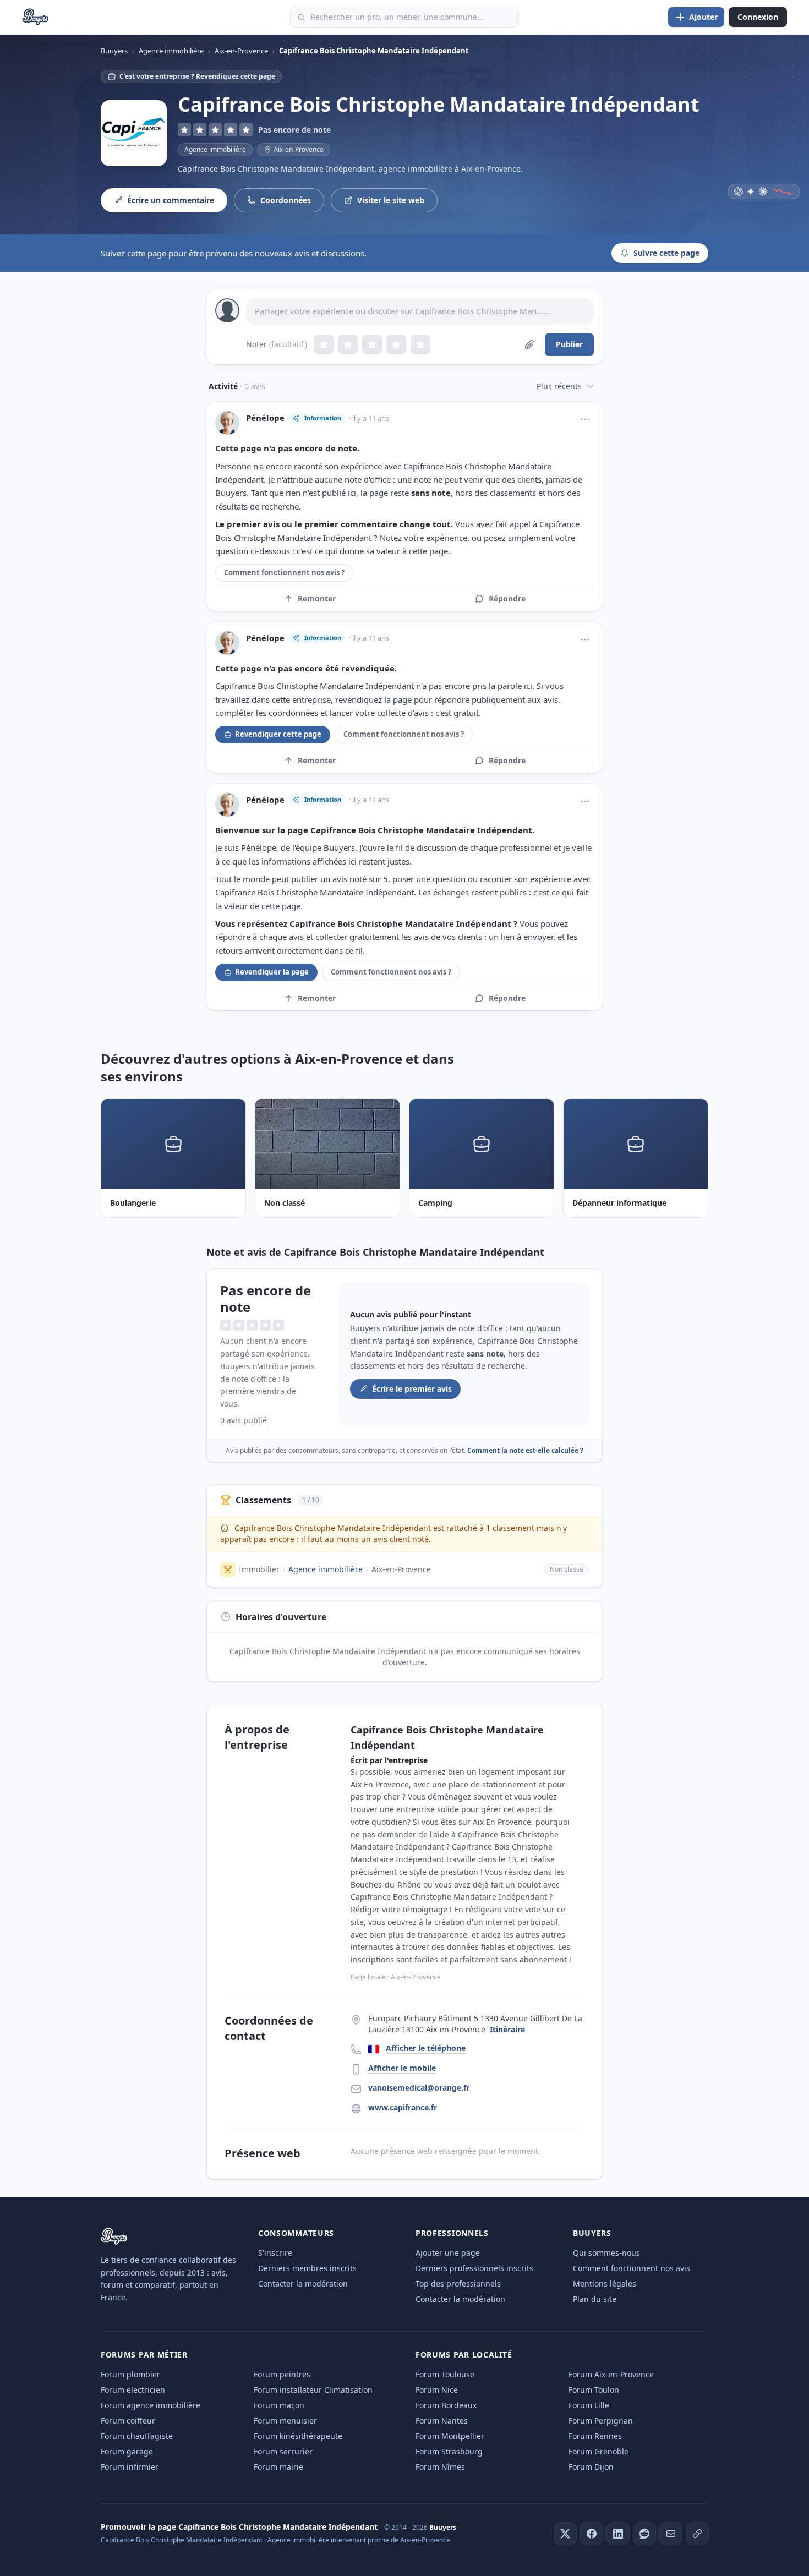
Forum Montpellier (450, 2436)
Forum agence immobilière (151, 2405)
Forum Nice (437, 2390)
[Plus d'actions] (585, 419)
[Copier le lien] (697, 2534)
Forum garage (127, 2451)
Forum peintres (282, 2374)
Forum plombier (130, 2374)
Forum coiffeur (128, 2421)
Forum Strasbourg (449, 2451)
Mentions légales (605, 2284)
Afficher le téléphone (426, 2048)
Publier (569, 344)
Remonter (317, 598)
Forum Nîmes (440, 2467)
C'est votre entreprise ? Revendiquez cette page (197, 76)
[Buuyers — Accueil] (35, 17)
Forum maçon (279, 2405)
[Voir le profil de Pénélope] (227, 423)
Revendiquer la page (272, 972)
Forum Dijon (591, 2467)
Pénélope (265, 418)
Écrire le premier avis (412, 1389)
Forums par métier (144, 2355)
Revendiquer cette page (278, 734)
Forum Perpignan (601, 2421)
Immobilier (259, 1569)
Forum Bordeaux (446, 2405)
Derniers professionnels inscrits (474, 2268)
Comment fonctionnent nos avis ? (284, 572)
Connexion (758, 17)
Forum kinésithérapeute (298, 2436)
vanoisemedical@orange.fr (419, 2088)
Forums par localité (464, 2355)
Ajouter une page (448, 2253)
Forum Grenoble (598, 2451)
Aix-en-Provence (401, 1569)
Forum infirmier (130, 2467)
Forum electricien (133, 2390)
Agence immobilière (215, 149)
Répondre (507, 598)
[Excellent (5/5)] (420, 344)
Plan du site (595, 2299)
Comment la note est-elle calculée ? (525, 1450)
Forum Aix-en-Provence (611, 2374)
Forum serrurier (283, 2451)
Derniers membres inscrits (307, 2268)
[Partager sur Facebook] (592, 2534)
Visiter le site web (391, 200)
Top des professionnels (458, 2284)
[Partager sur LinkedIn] (618, 2534)
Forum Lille (589, 2405)
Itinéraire (507, 2029)
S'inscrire (275, 2253)
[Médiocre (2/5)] (348, 344)
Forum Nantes (442, 2421)
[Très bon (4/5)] (396, 344)
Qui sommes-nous (606, 2253)
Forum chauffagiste (137, 2436)
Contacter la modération (303, 2284)
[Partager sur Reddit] (644, 2534)
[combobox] (404, 17)
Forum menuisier (285, 2421)
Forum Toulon (594, 2390)
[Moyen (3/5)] (372, 344)
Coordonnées (286, 200)
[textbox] (420, 311)
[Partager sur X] (565, 2534)
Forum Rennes (595, 2436)
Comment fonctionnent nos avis (632, 2268)
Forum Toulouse (445, 2374)
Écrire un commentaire (171, 200)
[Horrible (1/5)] (324, 344)
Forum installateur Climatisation (313, 2390)
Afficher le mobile (402, 2068)
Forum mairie (278, 2467)
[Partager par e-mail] (671, 2534)
